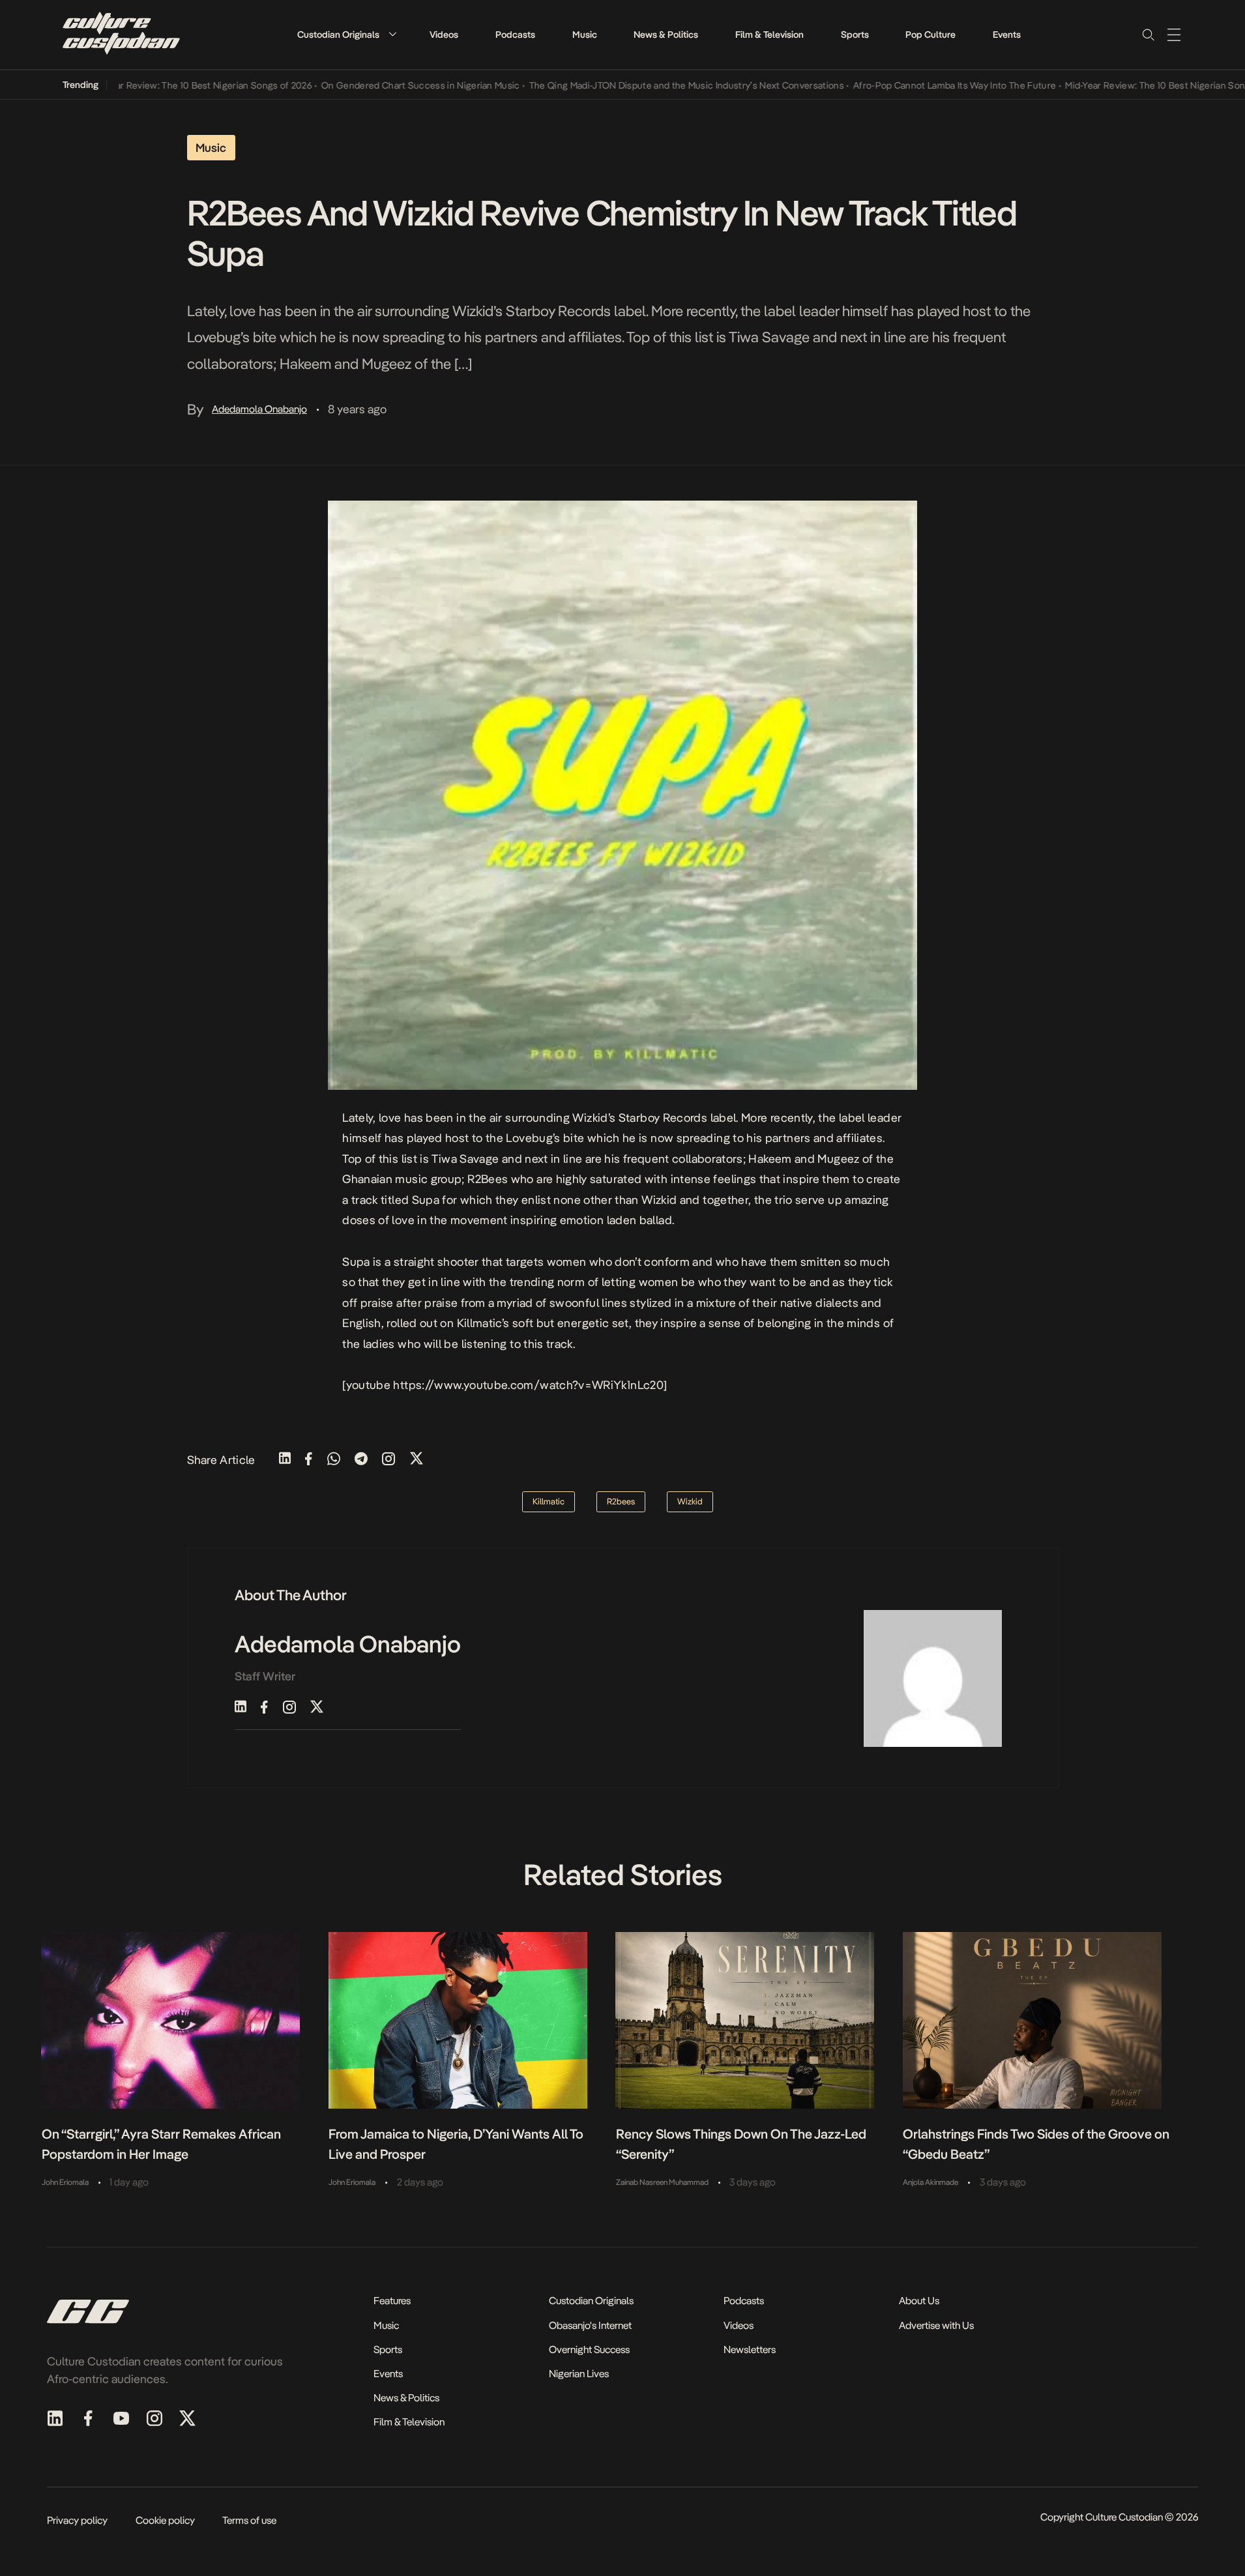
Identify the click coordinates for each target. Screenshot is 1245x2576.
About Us (919, 2301)
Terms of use (249, 2520)
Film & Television (769, 35)
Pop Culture (930, 35)
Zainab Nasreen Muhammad (662, 2182)
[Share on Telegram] (361, 1460)
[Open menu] (1174, 35)
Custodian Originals (338, 35)
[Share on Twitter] (417, 1460)
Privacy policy (77, 2520)
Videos (444, 35)
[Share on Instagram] (388, 1460)
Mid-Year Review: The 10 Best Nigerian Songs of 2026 (154, 85)
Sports (855, 35)
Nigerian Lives (579, 2374)
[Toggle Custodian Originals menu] (392, 34)
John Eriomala (65, 2182)
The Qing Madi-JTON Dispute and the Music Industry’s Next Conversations (640, 85)
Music (585, 35)
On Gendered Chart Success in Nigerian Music (374, 85)
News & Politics (666, 35)
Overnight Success (589, 2349)
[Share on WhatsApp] (334, 1460)
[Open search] (1148, 35)
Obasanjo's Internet (590, 2325)
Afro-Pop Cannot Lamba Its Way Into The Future (908, 85)
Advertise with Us (936, 2325)
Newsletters (750, 2349)
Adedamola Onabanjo (259, 409)
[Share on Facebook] (309, 1460)
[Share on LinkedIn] (285, 1460)
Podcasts (515, 35)
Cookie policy (165, 2520)
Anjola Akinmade (930, 2182)
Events (1007, 35)
